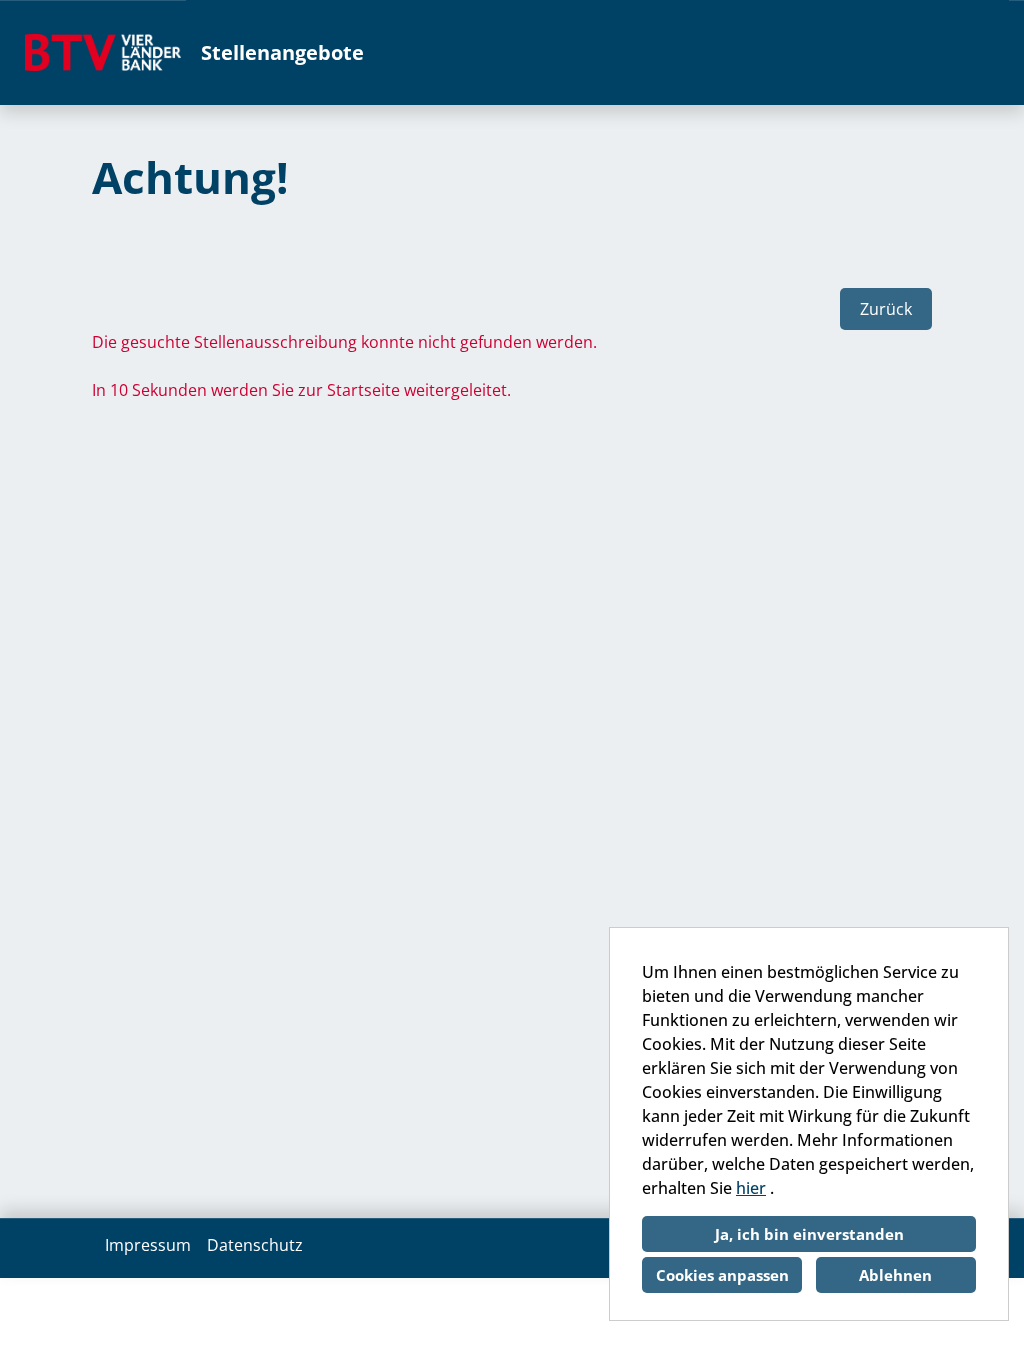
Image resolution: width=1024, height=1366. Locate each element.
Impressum (148, 1245)
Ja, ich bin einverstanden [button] (809, 1234)
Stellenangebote (282, 52)
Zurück (886, 309)
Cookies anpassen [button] (722, 1275)
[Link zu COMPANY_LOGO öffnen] (103, 52)
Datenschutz (255, 1245)
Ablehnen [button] (895, 1275)
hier (751, 1188)
